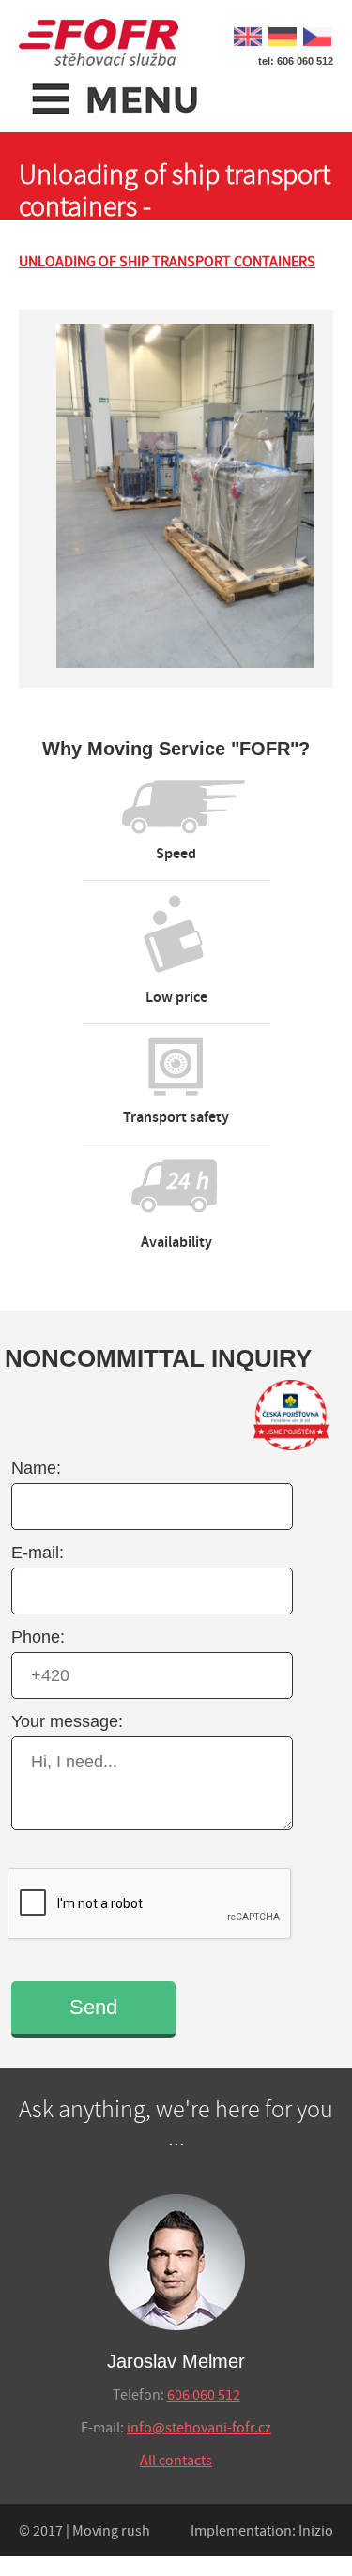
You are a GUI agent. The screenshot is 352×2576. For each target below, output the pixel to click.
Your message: (67, 1721)
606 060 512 (204, 2395)
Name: (36, 1468)
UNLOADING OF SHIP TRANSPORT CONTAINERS (167, 262)
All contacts (176, 2461)
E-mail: (38, 1553)
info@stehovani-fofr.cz (199, 2428)
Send (93, 2007)
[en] (246, 34)
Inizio (316, 2531)
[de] (281, 34)
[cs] (316, 34)
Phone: (38, 1637)
